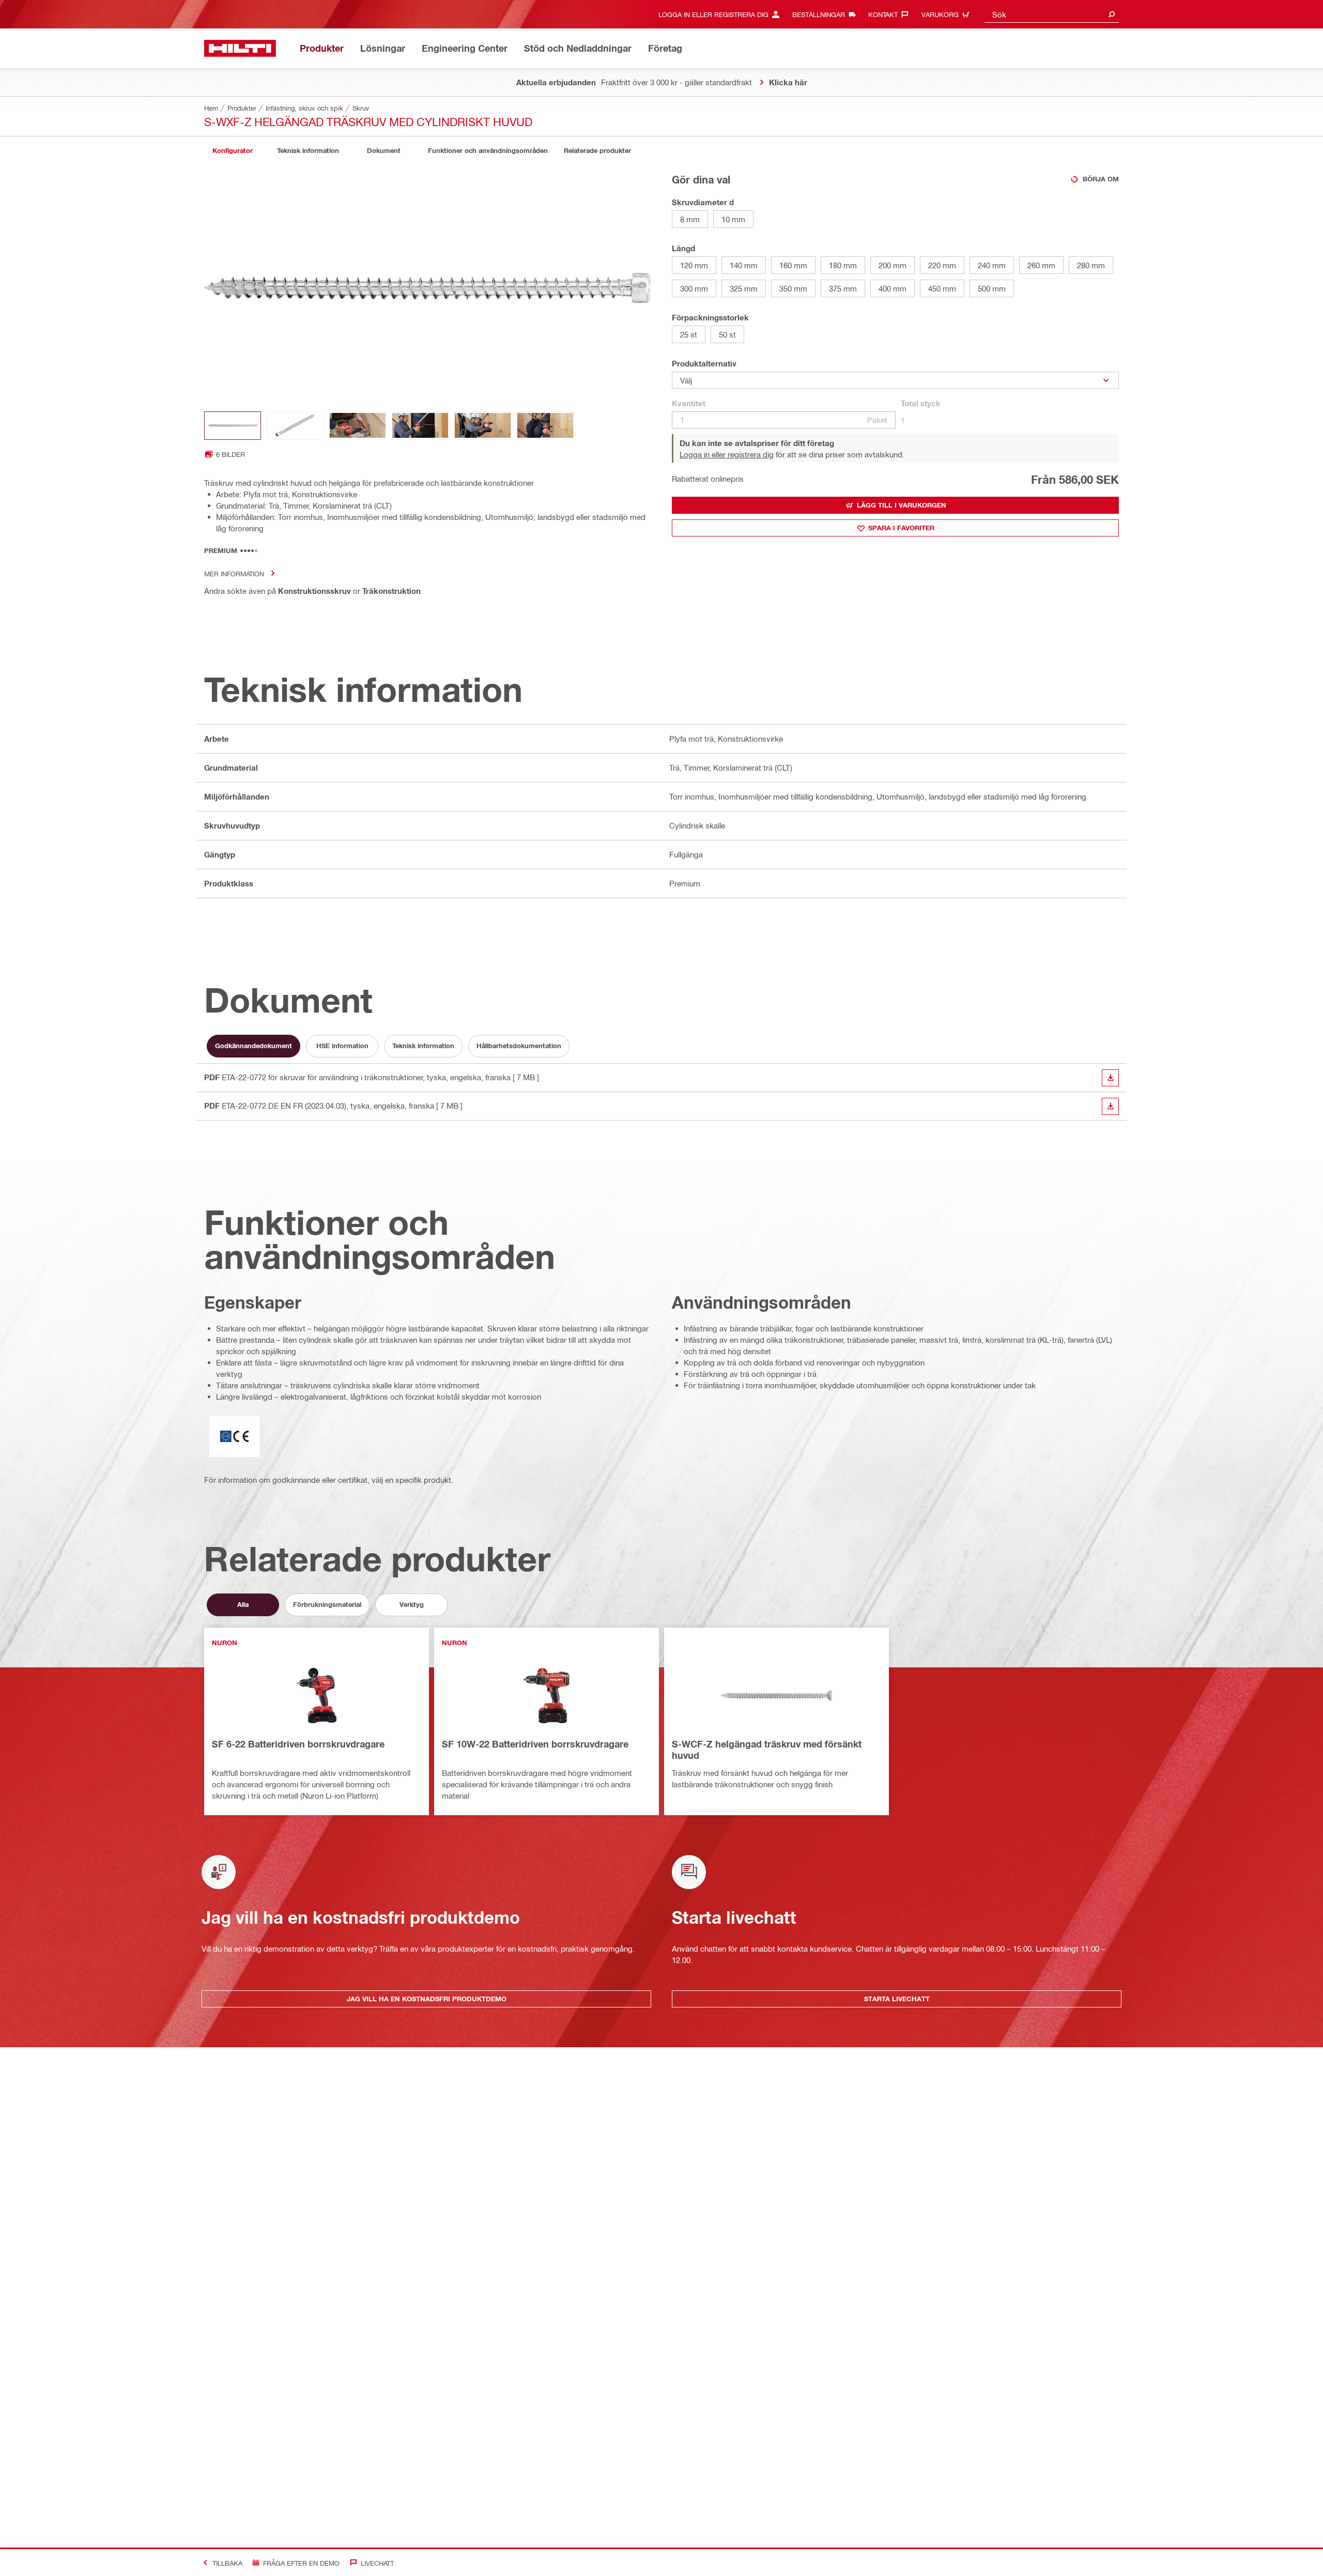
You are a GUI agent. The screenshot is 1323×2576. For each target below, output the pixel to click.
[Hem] (240, 48)
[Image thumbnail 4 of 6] (420, 426)
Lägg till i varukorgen (902, 505)
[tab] (233, 151)
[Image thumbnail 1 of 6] (233, 426)
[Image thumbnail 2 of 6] (295, 426)
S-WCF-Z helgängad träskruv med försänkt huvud (767, 1750)
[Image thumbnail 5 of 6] (483, 426)
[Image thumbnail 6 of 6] (545, 426)
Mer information (234, 573)
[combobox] (1052, 14)
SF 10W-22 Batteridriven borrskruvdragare (535, 1744)
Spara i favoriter (901, 528)
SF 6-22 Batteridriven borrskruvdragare (298, 1744)
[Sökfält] (1112, 14)
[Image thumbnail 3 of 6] (358, 426)
